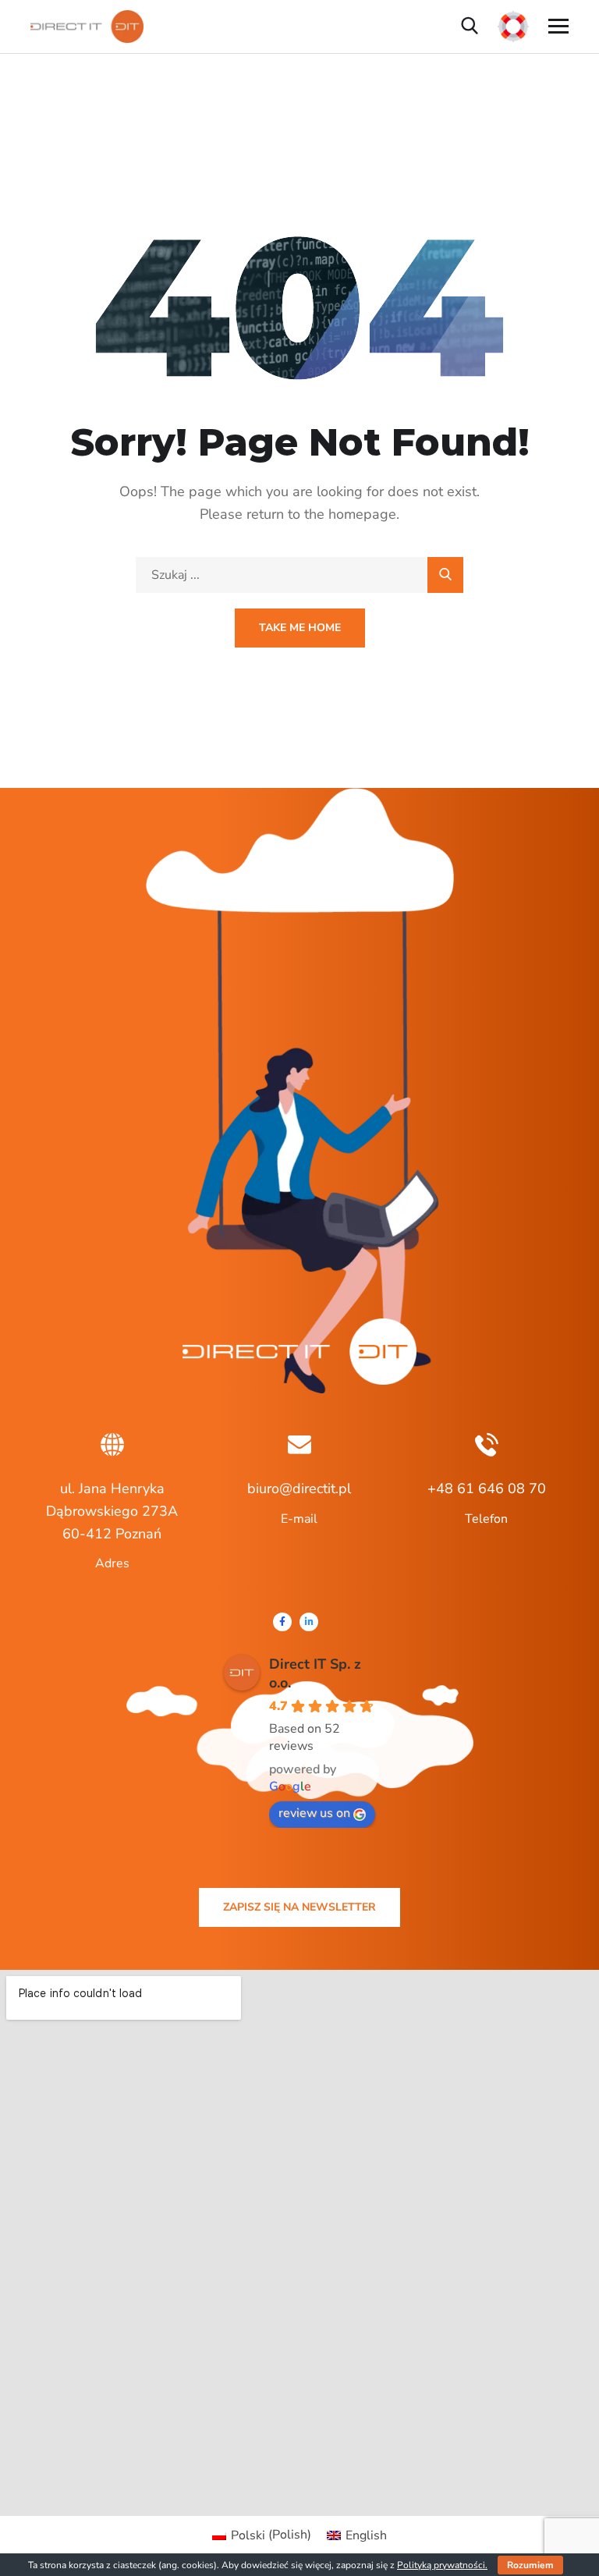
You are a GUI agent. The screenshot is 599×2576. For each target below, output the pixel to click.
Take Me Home (300, 628)
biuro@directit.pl (299, 1488)
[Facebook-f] (282, 1622)
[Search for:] (299, 575)
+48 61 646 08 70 (487, 1488)
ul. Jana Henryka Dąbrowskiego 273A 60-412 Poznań (112, 1511)
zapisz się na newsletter (299, 1907)
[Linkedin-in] (309, 1622)
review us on (314, 1813)
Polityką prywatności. (442, 2565)
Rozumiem (530, 2565)
